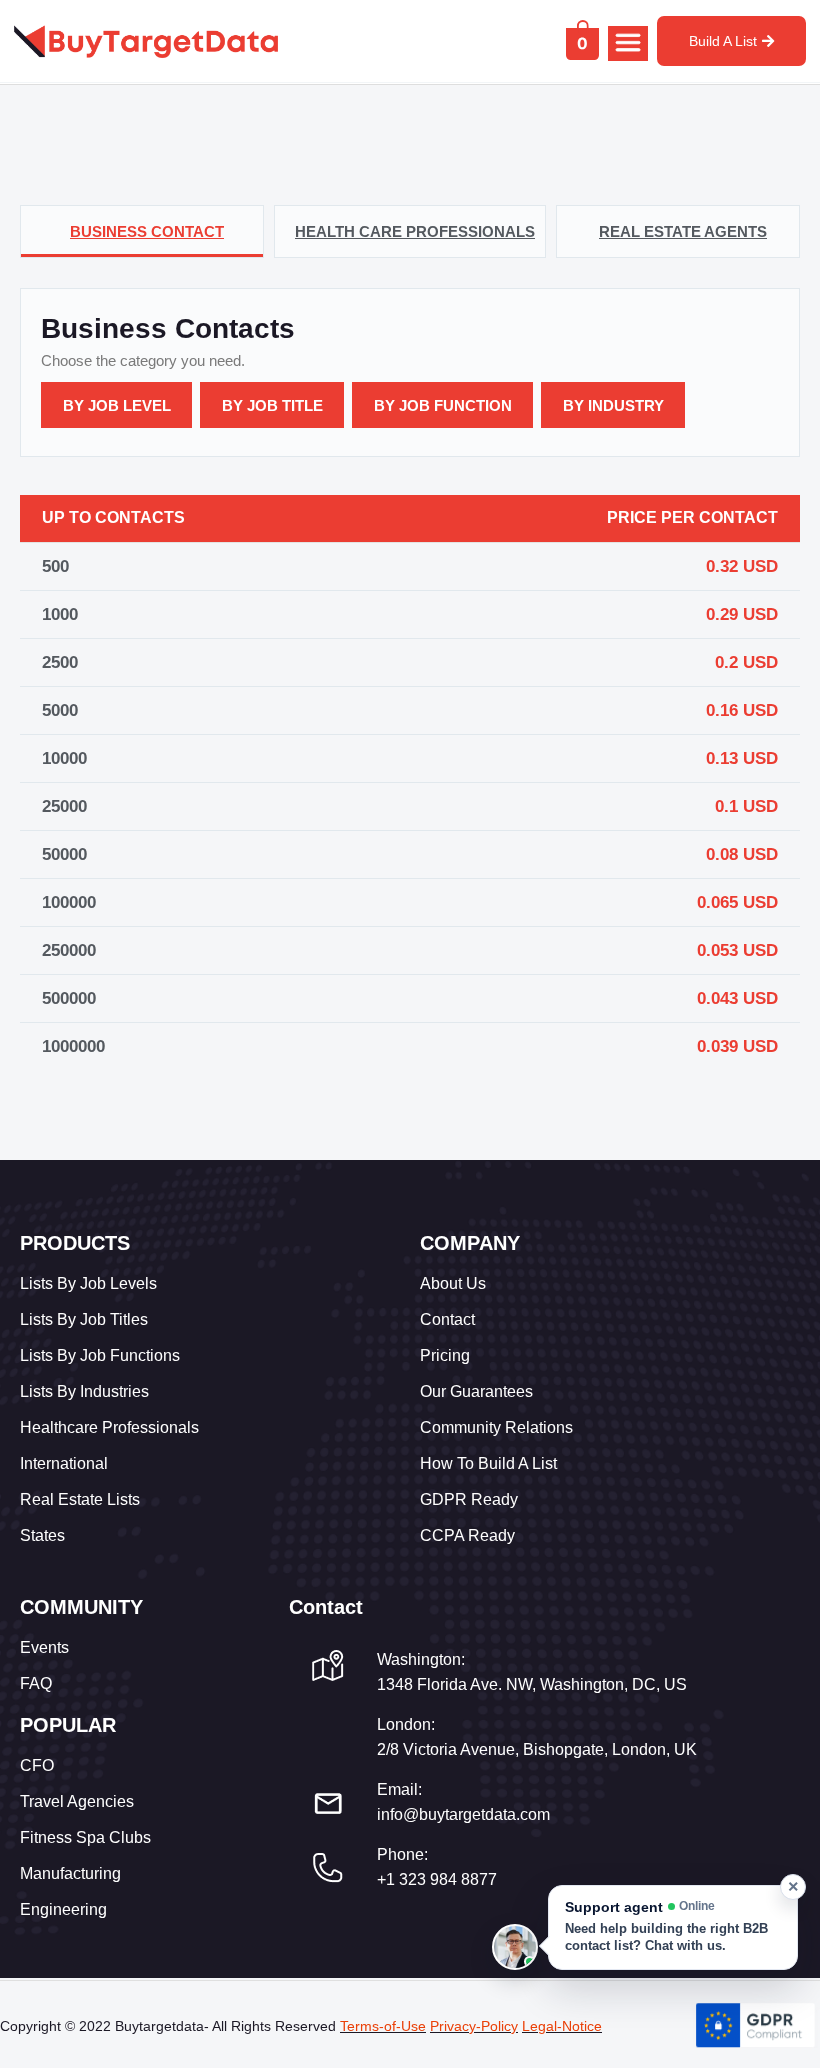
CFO (37, 1765)
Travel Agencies (77, 1801)
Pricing (445, 1355)
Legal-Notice (562, 2026)
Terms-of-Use (383, 2026)
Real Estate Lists (80, 1499)
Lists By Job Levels (88, 1283)
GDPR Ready (469, 1499)
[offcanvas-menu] (628, 43)
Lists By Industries (84, 1391)
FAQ (36, 1683)
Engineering (63, 1909)
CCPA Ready (467, 1535)
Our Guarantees (476, 1391)
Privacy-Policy (474, 2026)
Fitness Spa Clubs (85, 1837)
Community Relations (496, 1427)
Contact (447, 1319)
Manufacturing (70, 1873)
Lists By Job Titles (84, 1319)
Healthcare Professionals (109, 1427)
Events (44, 1647)
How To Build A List (488, 1463)
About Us (453, 1283)
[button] (673, 1927)
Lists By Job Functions (100, 1355)
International (64, 1463)
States (42, 1535)
